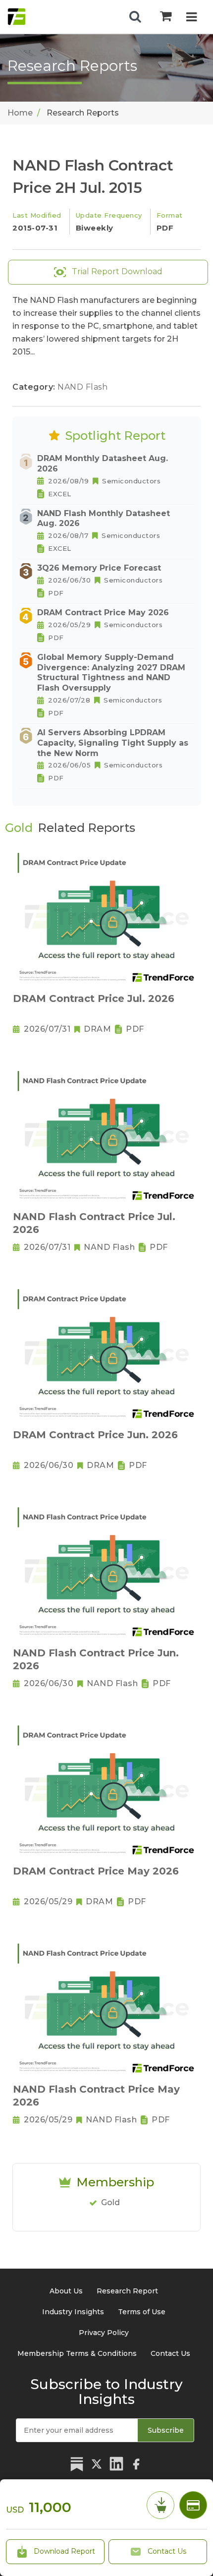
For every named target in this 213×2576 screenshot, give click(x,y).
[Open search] (135, 17)
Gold (110, 2202)
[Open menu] (191, 18)
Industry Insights (73, 2312)
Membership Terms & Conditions (77, 2353)
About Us (66, 2291)
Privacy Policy (104, 2333)
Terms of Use (142, 2312)
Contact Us (166, 2551)
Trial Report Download (116, 271)
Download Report (63, 2551)
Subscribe (166, 2430)
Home (20, 113)
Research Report (127, 2291)
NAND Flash (82, 387)
